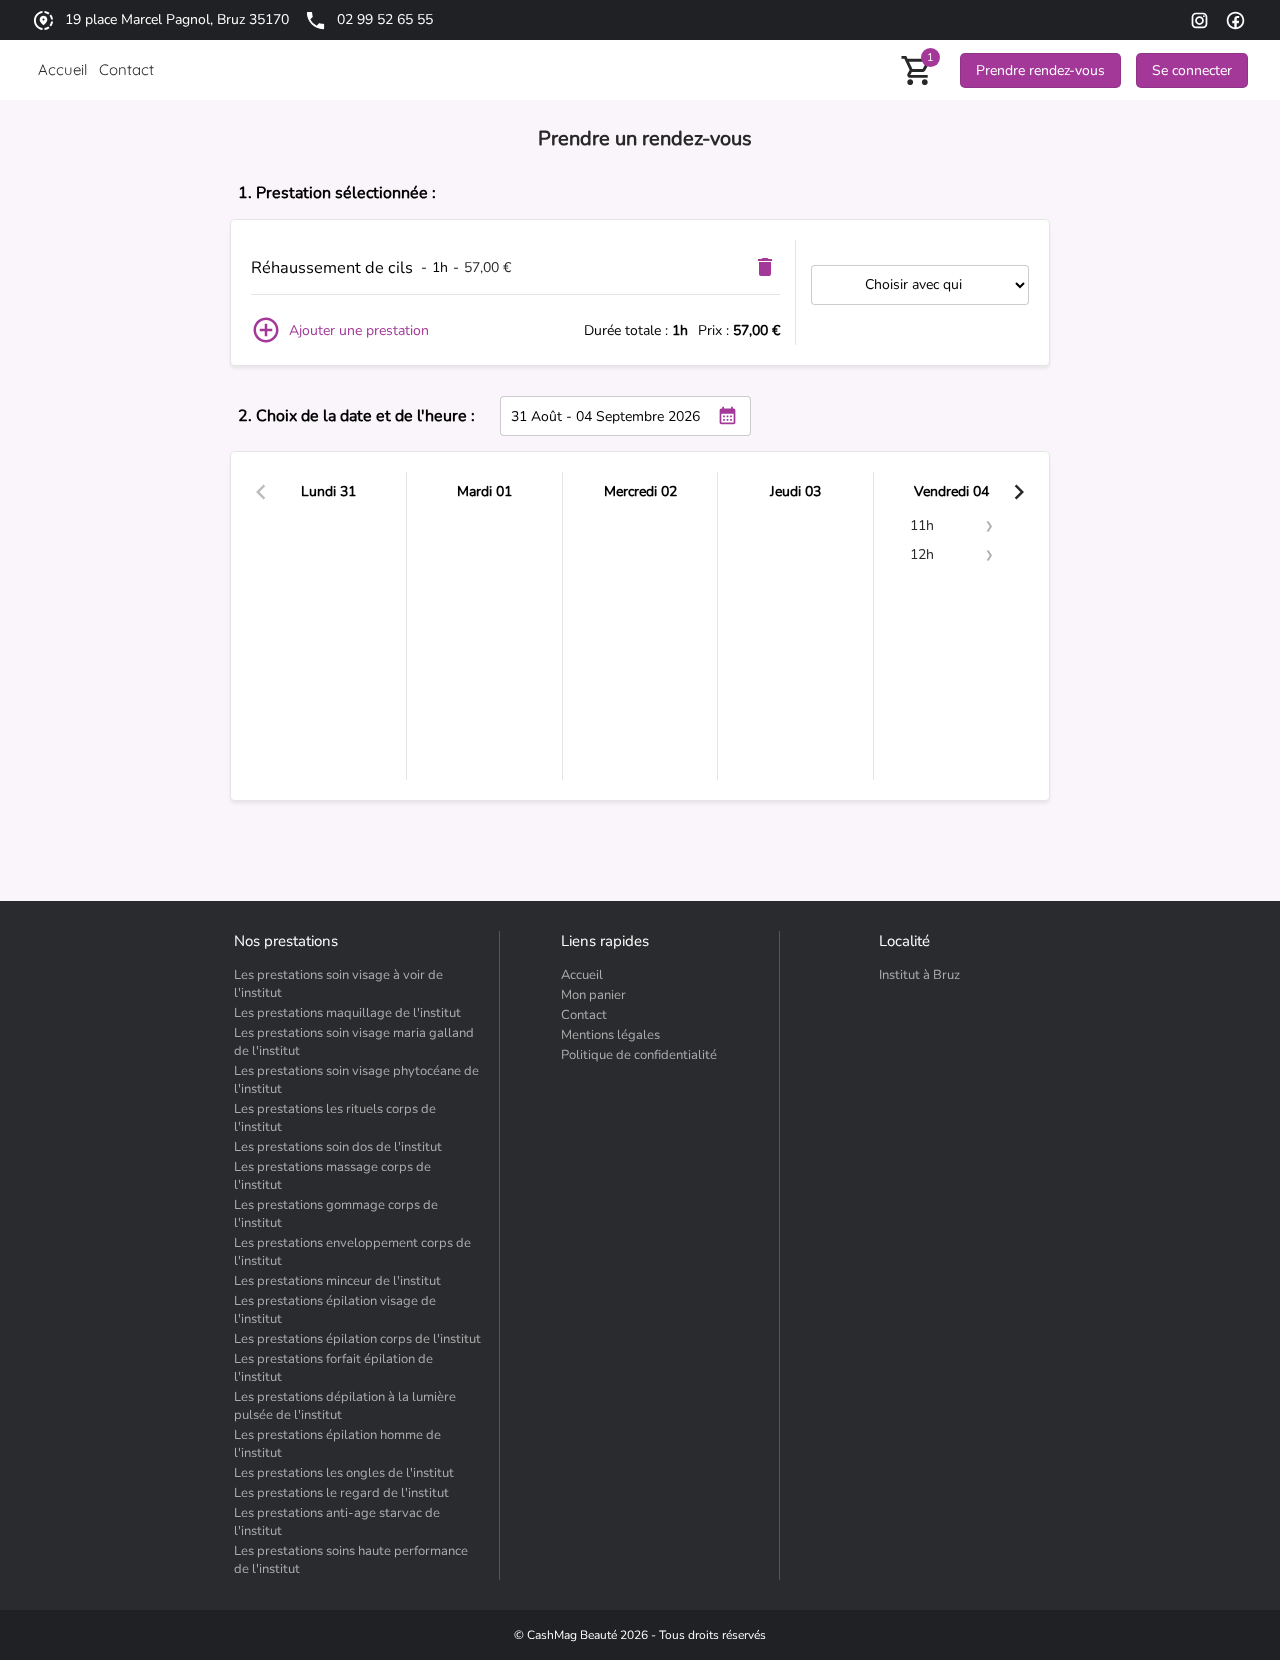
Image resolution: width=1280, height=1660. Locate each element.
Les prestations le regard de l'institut (341, 1493)
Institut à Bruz (919, 975)
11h (922, 525)
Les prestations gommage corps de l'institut (336, 1214)
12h (922, 554)
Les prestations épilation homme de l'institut (337, 1444)
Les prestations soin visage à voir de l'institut (338, 984)
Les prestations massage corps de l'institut (332, 1176)
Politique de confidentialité (639, 1055)
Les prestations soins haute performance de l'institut (351, 1560)
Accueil (582, 975)
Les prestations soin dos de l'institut (338, 1147)
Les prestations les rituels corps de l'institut (335, 1118)
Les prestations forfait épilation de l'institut (333, 1368)
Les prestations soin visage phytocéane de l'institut (356, 1080)
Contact (584, 1015)
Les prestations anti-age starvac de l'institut (337, 1522)
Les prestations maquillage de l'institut (347, 1013)
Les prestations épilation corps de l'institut (357, 1339)
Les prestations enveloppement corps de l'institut (352, 1252)
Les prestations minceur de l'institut (337, 1281)
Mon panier (593, 995)
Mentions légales (610, 1035)
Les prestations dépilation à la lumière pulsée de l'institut (345, 1406)
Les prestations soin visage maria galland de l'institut (354, 1042)
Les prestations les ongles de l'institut (344, 1473)
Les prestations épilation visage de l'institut (335, 1310)
